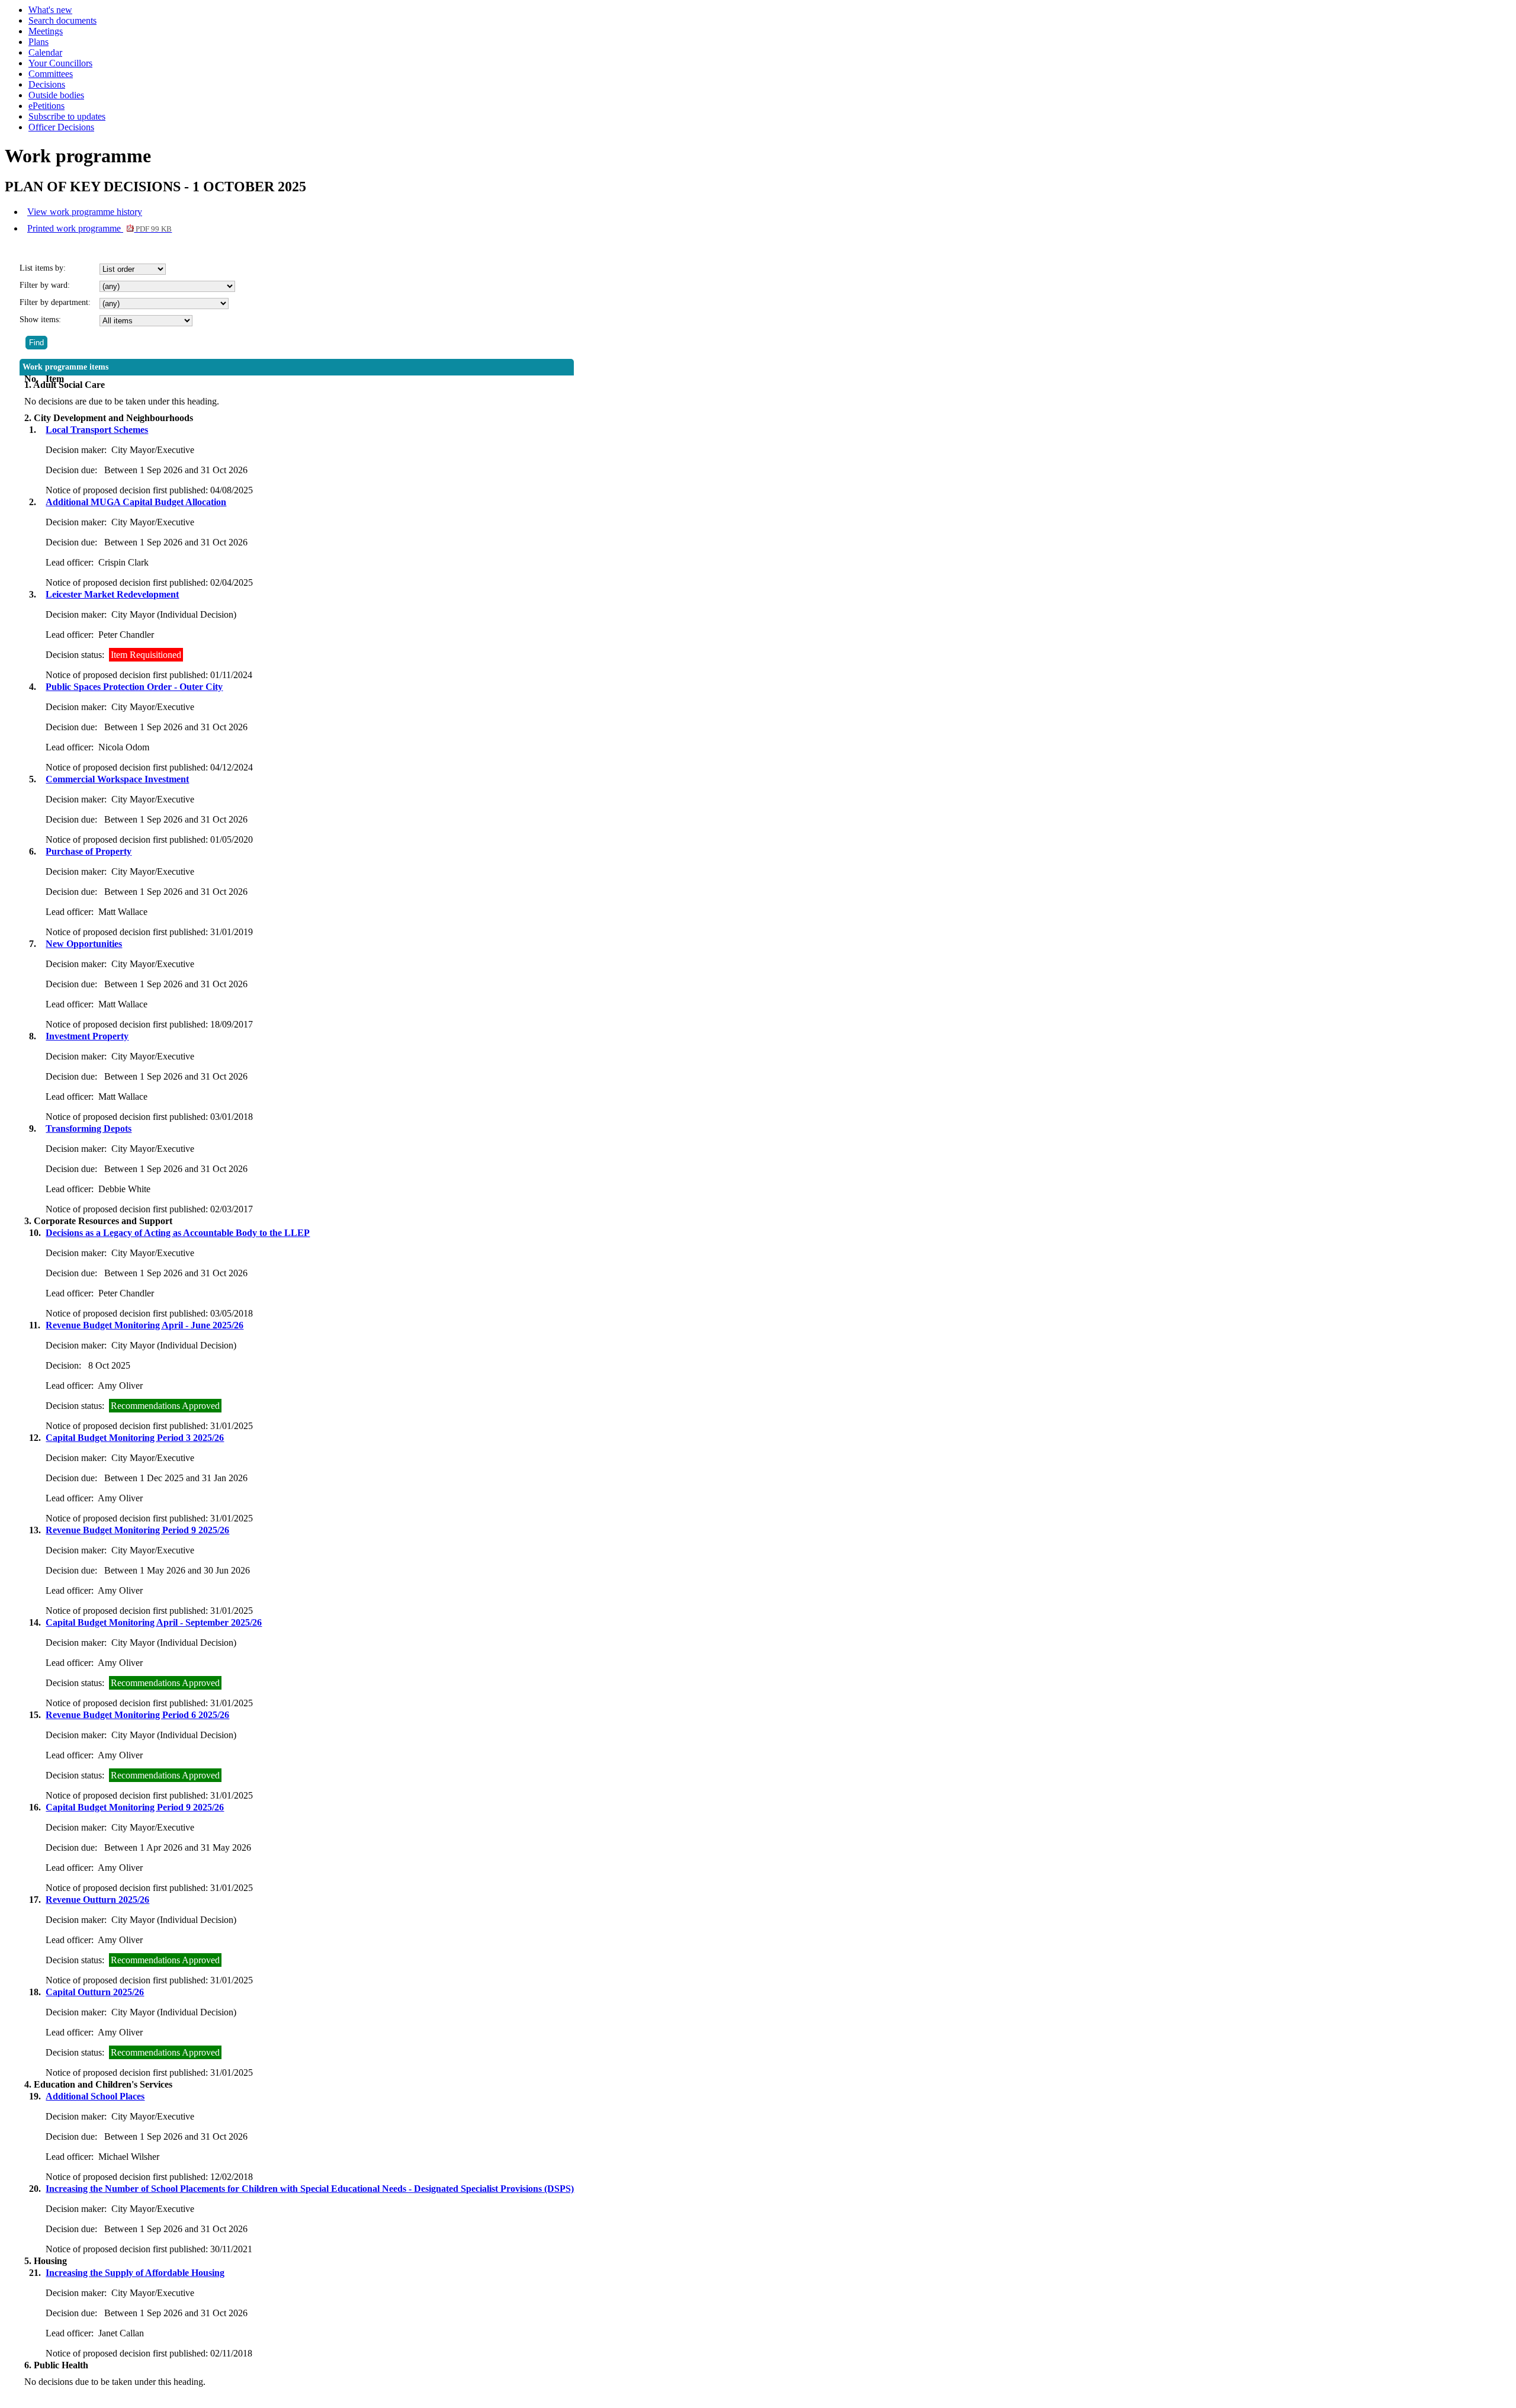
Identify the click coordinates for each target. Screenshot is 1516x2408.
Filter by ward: (45, 285)
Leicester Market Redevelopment (112, 594)
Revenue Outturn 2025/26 (97, 1900)
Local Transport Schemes (97, 430)
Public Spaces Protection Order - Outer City (134, 687)
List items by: (43, 268)
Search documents (62, 20)
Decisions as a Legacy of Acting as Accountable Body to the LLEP (178, 1233)
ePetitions (46, 106)
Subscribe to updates (67, 116)
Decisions (47, 84)
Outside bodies (56, 95)
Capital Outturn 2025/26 (95, 1992)
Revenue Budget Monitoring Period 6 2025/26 (137, 1715)
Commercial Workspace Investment (117, 779)
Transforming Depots (89, 1128)
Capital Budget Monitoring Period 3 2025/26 (135, 1438)
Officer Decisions (61, 127)
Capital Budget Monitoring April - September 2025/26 (154, 1622)
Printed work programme (99, 228)
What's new (50, 10)
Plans (38, 42)
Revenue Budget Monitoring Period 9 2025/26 (137, 1530)
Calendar (45, 52)
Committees (51, 74)
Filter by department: (55, 302)
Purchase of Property (89, 851)
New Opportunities (84, 944)
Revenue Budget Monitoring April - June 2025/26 (144, 1325)
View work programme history (85, 212)
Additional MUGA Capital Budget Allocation (136, 502)
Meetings (46, 31)
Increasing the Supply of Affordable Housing (135, 2273)
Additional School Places (95, 2096)
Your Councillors (60, 63)
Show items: (40, 320)
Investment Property (87, 1036)
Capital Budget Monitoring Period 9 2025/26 (135, 1807)
